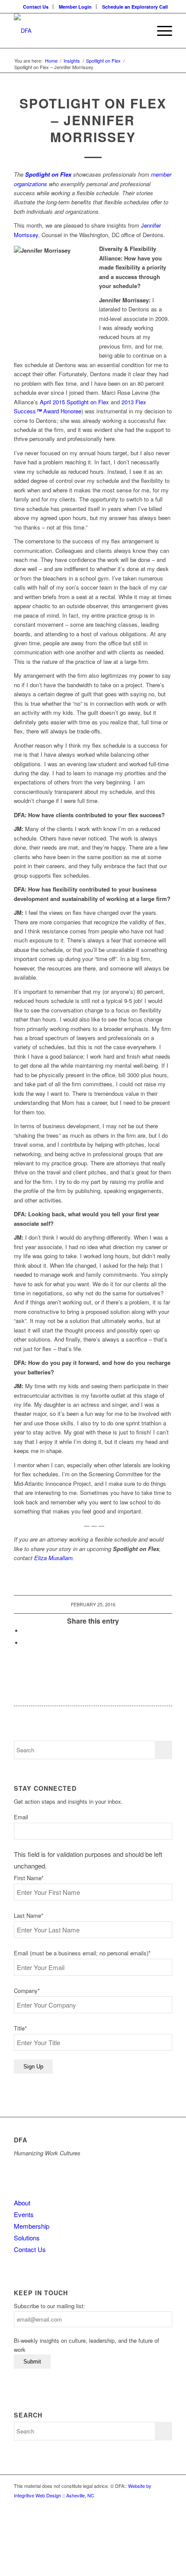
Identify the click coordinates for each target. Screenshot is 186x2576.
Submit (32, 2362)
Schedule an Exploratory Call (135, 7)
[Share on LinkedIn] (25, 1631)
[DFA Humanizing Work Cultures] (77, 31)
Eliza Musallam (53, 1558)
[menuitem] (36, 7)
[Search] (140, 31)
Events (24, 2214)
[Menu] (160, 31)
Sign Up (33, 2067)
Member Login (75, 7)
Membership (32, 2226)
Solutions (27, 2238)
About (22, 2203)
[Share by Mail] (25, 1643)
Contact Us (36, 7)
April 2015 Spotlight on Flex (74, 402)
